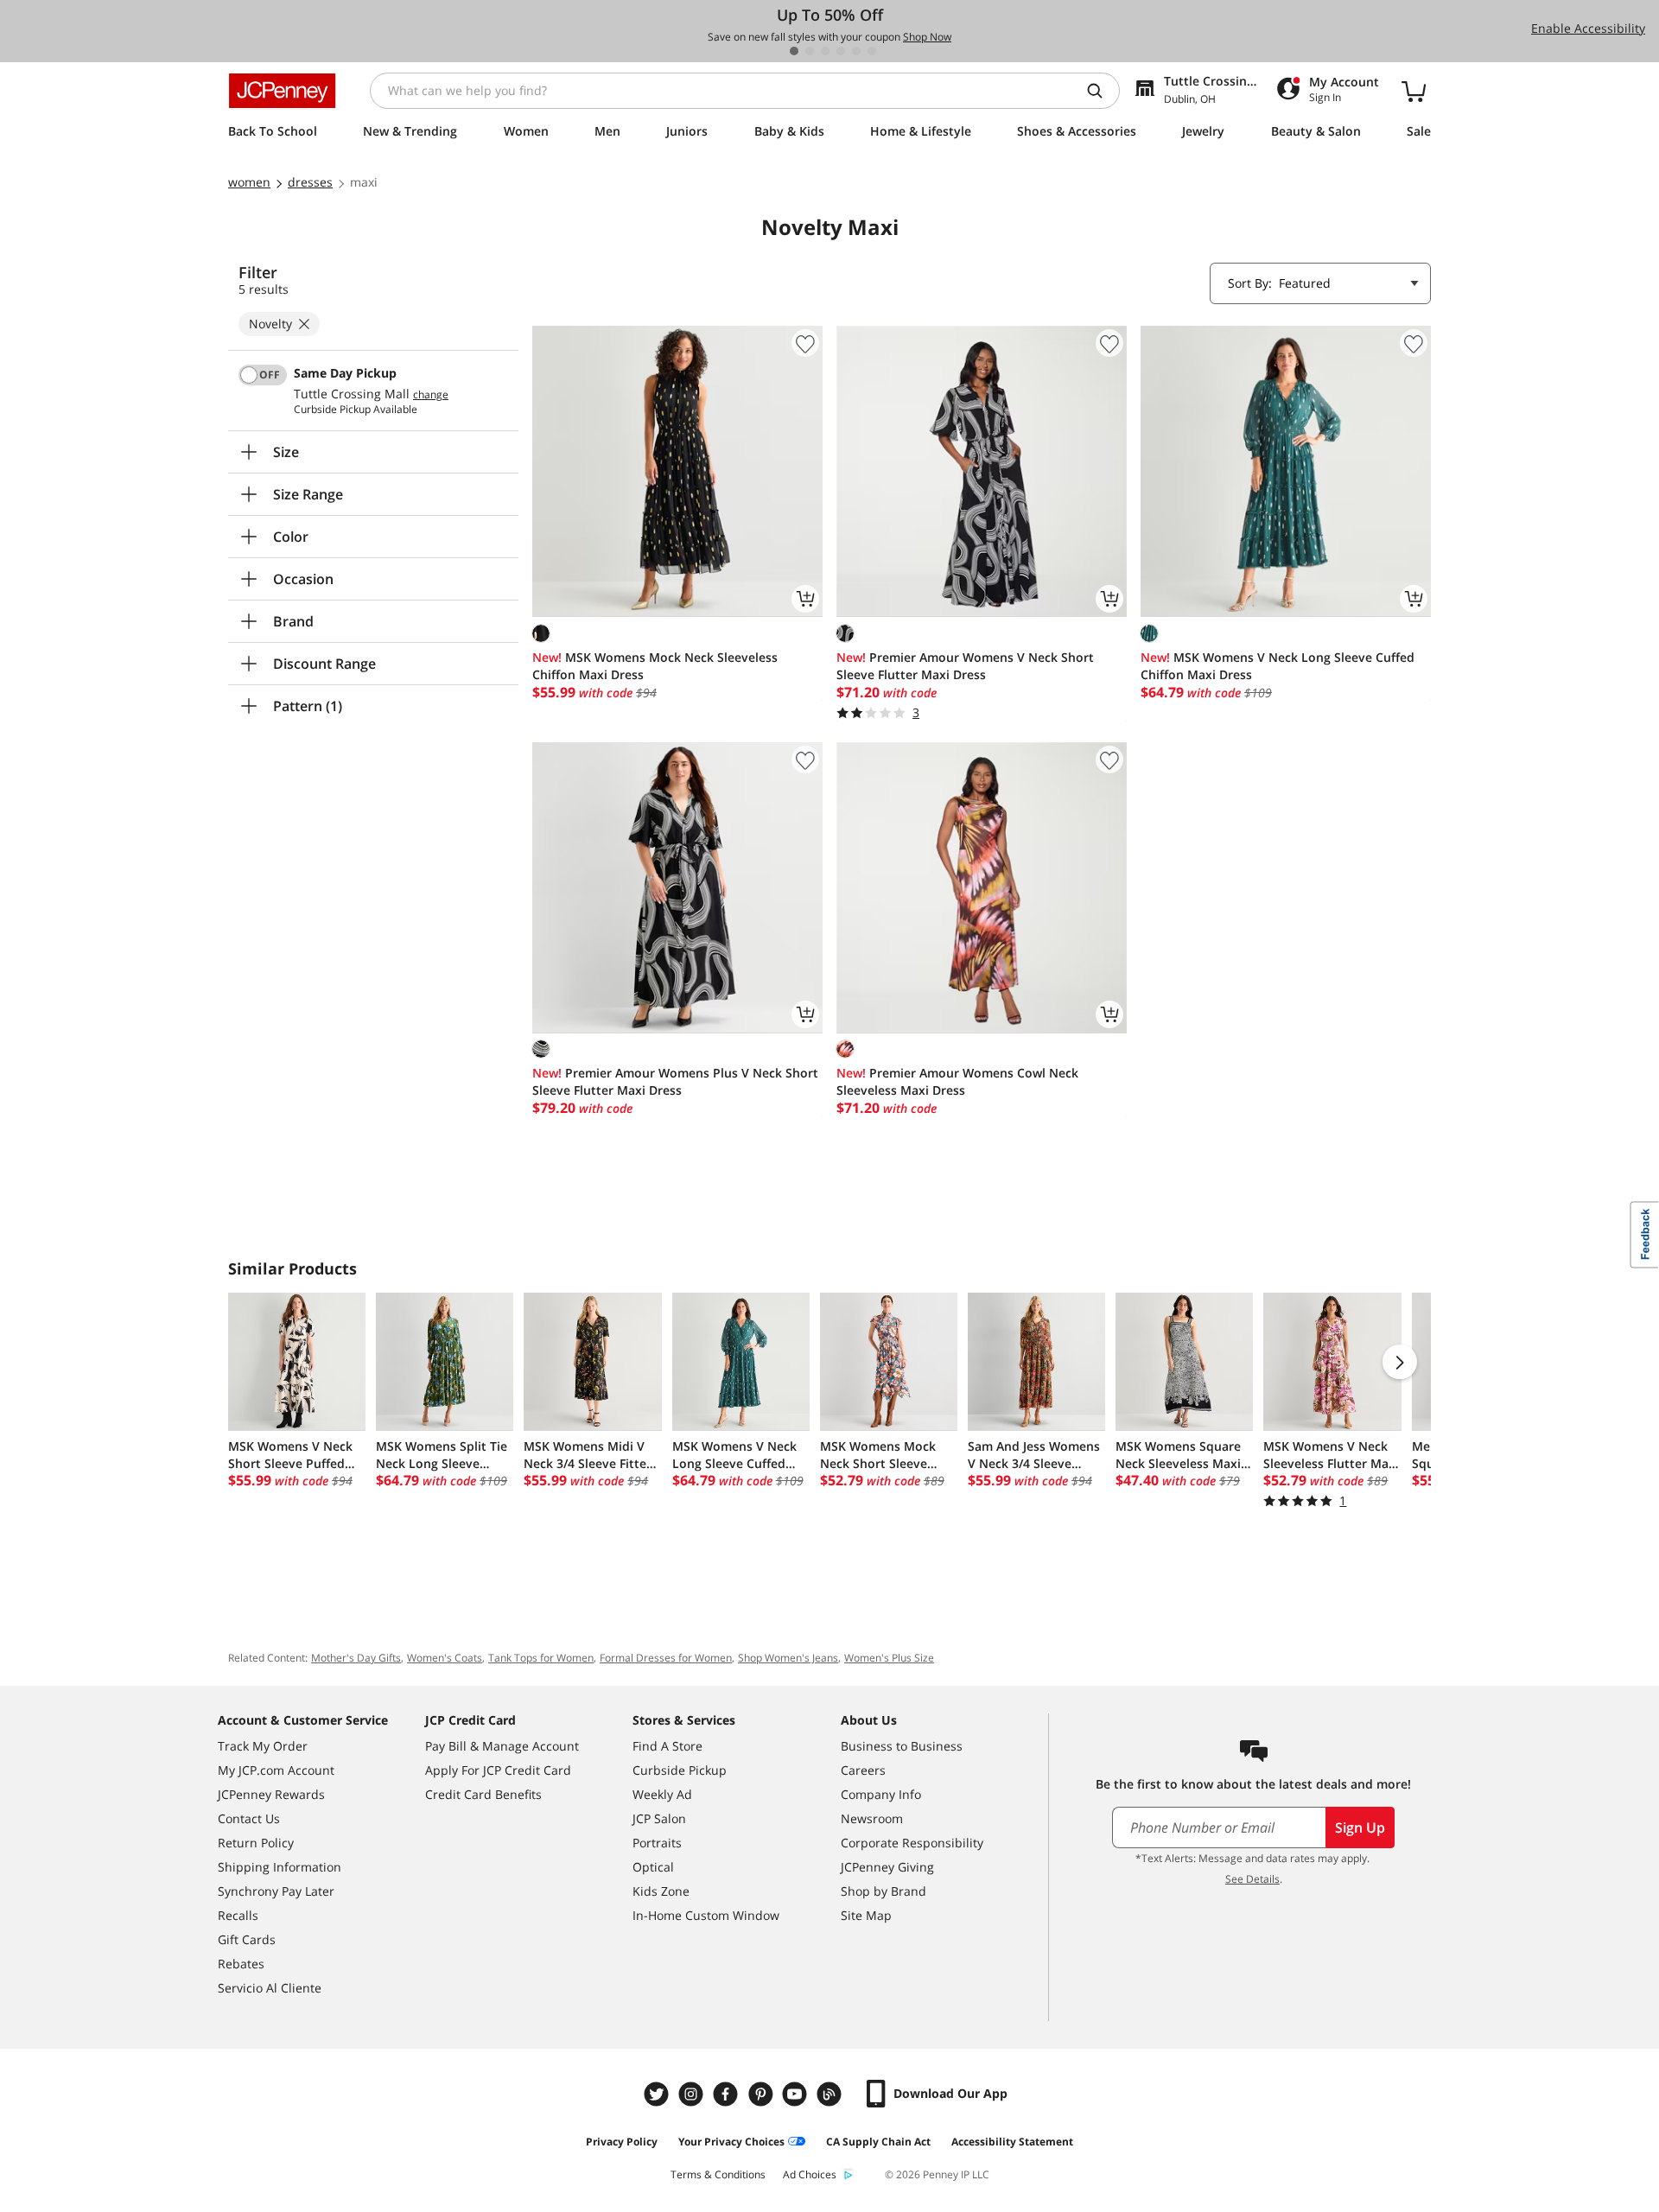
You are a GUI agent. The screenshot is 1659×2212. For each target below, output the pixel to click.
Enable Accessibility (1588, 28)
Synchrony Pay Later (276, 1891)
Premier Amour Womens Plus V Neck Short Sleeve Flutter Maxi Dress (675, 1081)
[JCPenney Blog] (831, 2094)
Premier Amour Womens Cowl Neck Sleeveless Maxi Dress (957, 1081)
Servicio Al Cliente (270, 1988)
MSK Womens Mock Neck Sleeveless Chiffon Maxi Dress (655, 666)
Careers (863, 1770)
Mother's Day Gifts (356, 1658)
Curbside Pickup (680, 1770)
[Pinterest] (762, 2094)
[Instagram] (693, 2094)
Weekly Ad (662, 1794)
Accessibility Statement (1012, 2142)
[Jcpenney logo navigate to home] (282, 91)
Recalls (238, 1915)
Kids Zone (661, 1891)
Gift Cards (247, 1939)
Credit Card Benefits (483, 1794)
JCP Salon (659, 1818)
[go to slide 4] (841, 51)
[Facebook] (728, 2094)
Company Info (881, 1794)
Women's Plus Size (889, 1658)
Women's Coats (445, 1658)
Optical (653, 1867)
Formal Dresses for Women (666, 1658)
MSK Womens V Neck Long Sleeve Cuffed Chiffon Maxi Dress (1278, 666)
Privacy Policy (622, 2142)
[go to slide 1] (794, 51)
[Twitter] (658, 2094)
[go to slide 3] (825, 51)
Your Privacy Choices (731, 2142)
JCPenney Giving (887, 1867)
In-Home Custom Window (706, 1915)
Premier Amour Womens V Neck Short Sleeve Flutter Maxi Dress (965, 666)
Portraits (657, 1843)
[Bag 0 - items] (1414, 91)
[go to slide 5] (856, 51)
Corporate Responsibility (912, 1843)
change (431, 395)
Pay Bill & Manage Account (502, 1746)
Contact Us (249, 1818)
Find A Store (667, 1746)
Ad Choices (810, 2174)
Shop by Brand (884, 1891)
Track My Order (263, 1746)
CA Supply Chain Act (878, 2142)
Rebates (241, 1964)
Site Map (866, 1915)
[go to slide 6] (872, 51)
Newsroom (872, 1818)
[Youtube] (797, 2094)
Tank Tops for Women (541, 1658)
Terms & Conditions (718, 2174)
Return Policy (256, 1843)
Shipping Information (280, 1867)
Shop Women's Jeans (788, 1658)
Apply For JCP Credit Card (498, 1770)
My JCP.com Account (276, 1770)
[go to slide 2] (810, 51)
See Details (1252, 1879)
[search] (1102, 91)
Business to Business (902, 1746)
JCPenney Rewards (271, 1794)
